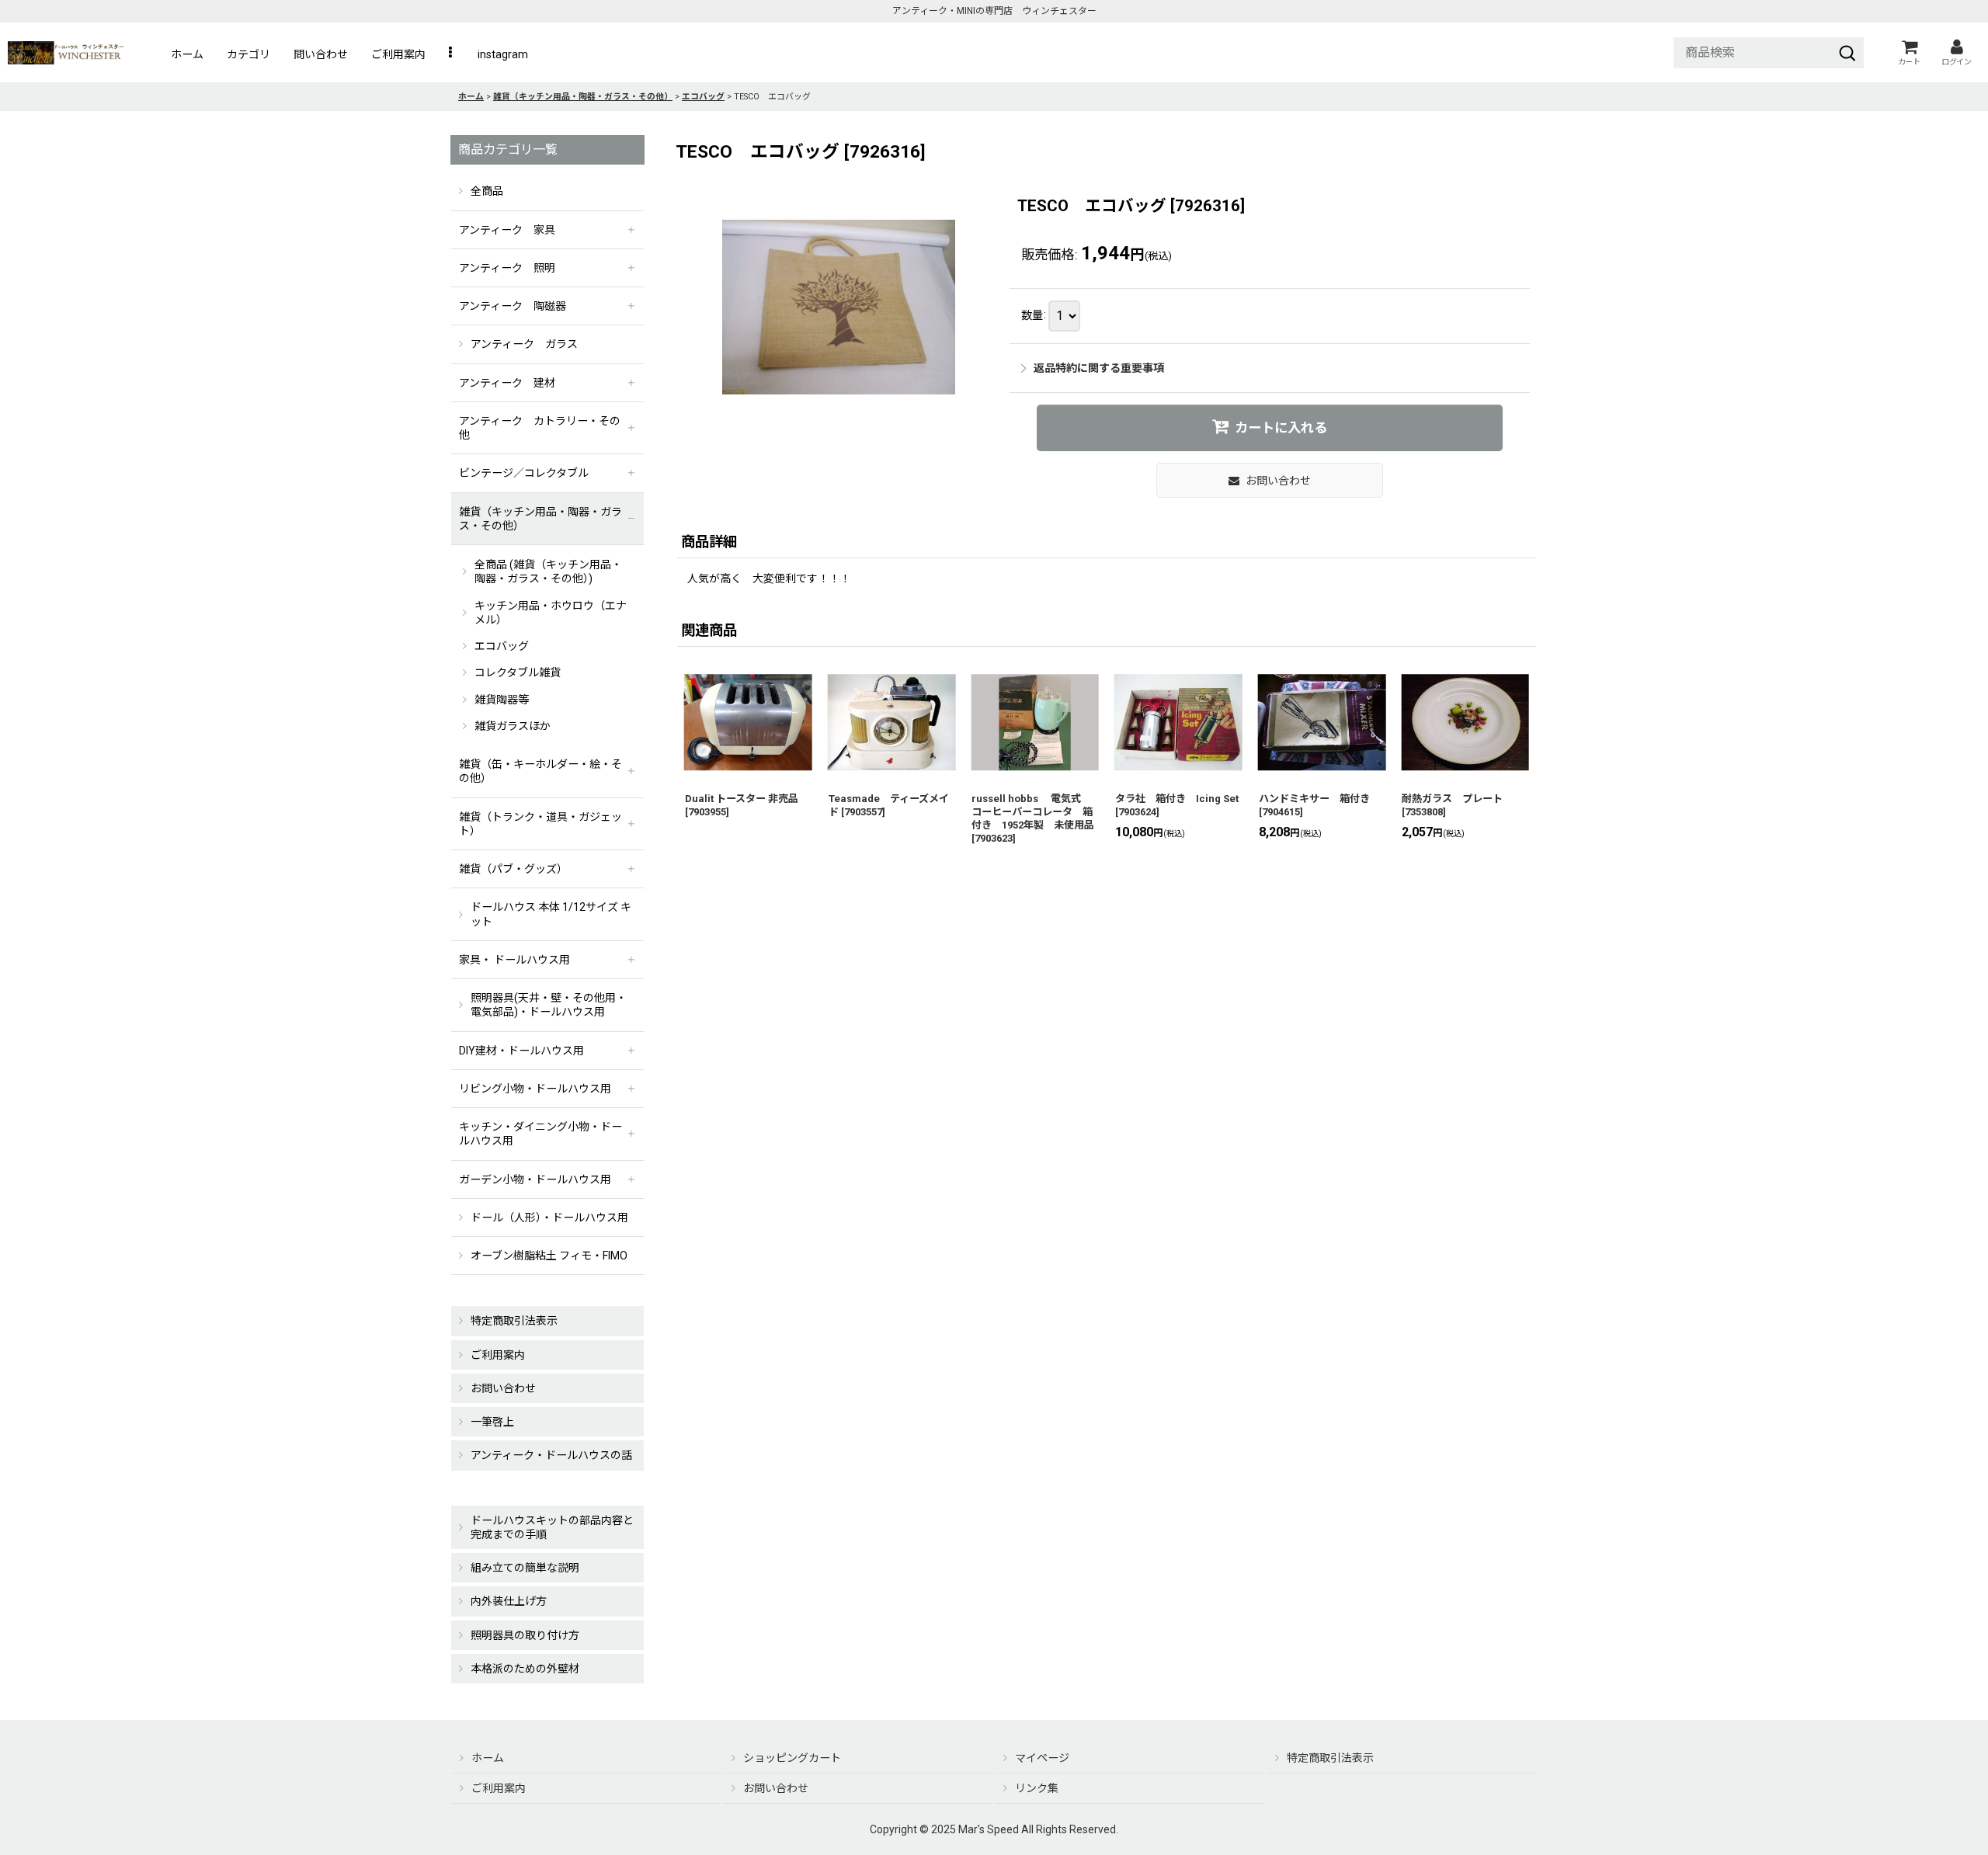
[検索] (1847, 53)
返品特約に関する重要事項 (1099, 368)
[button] (452, 54)
